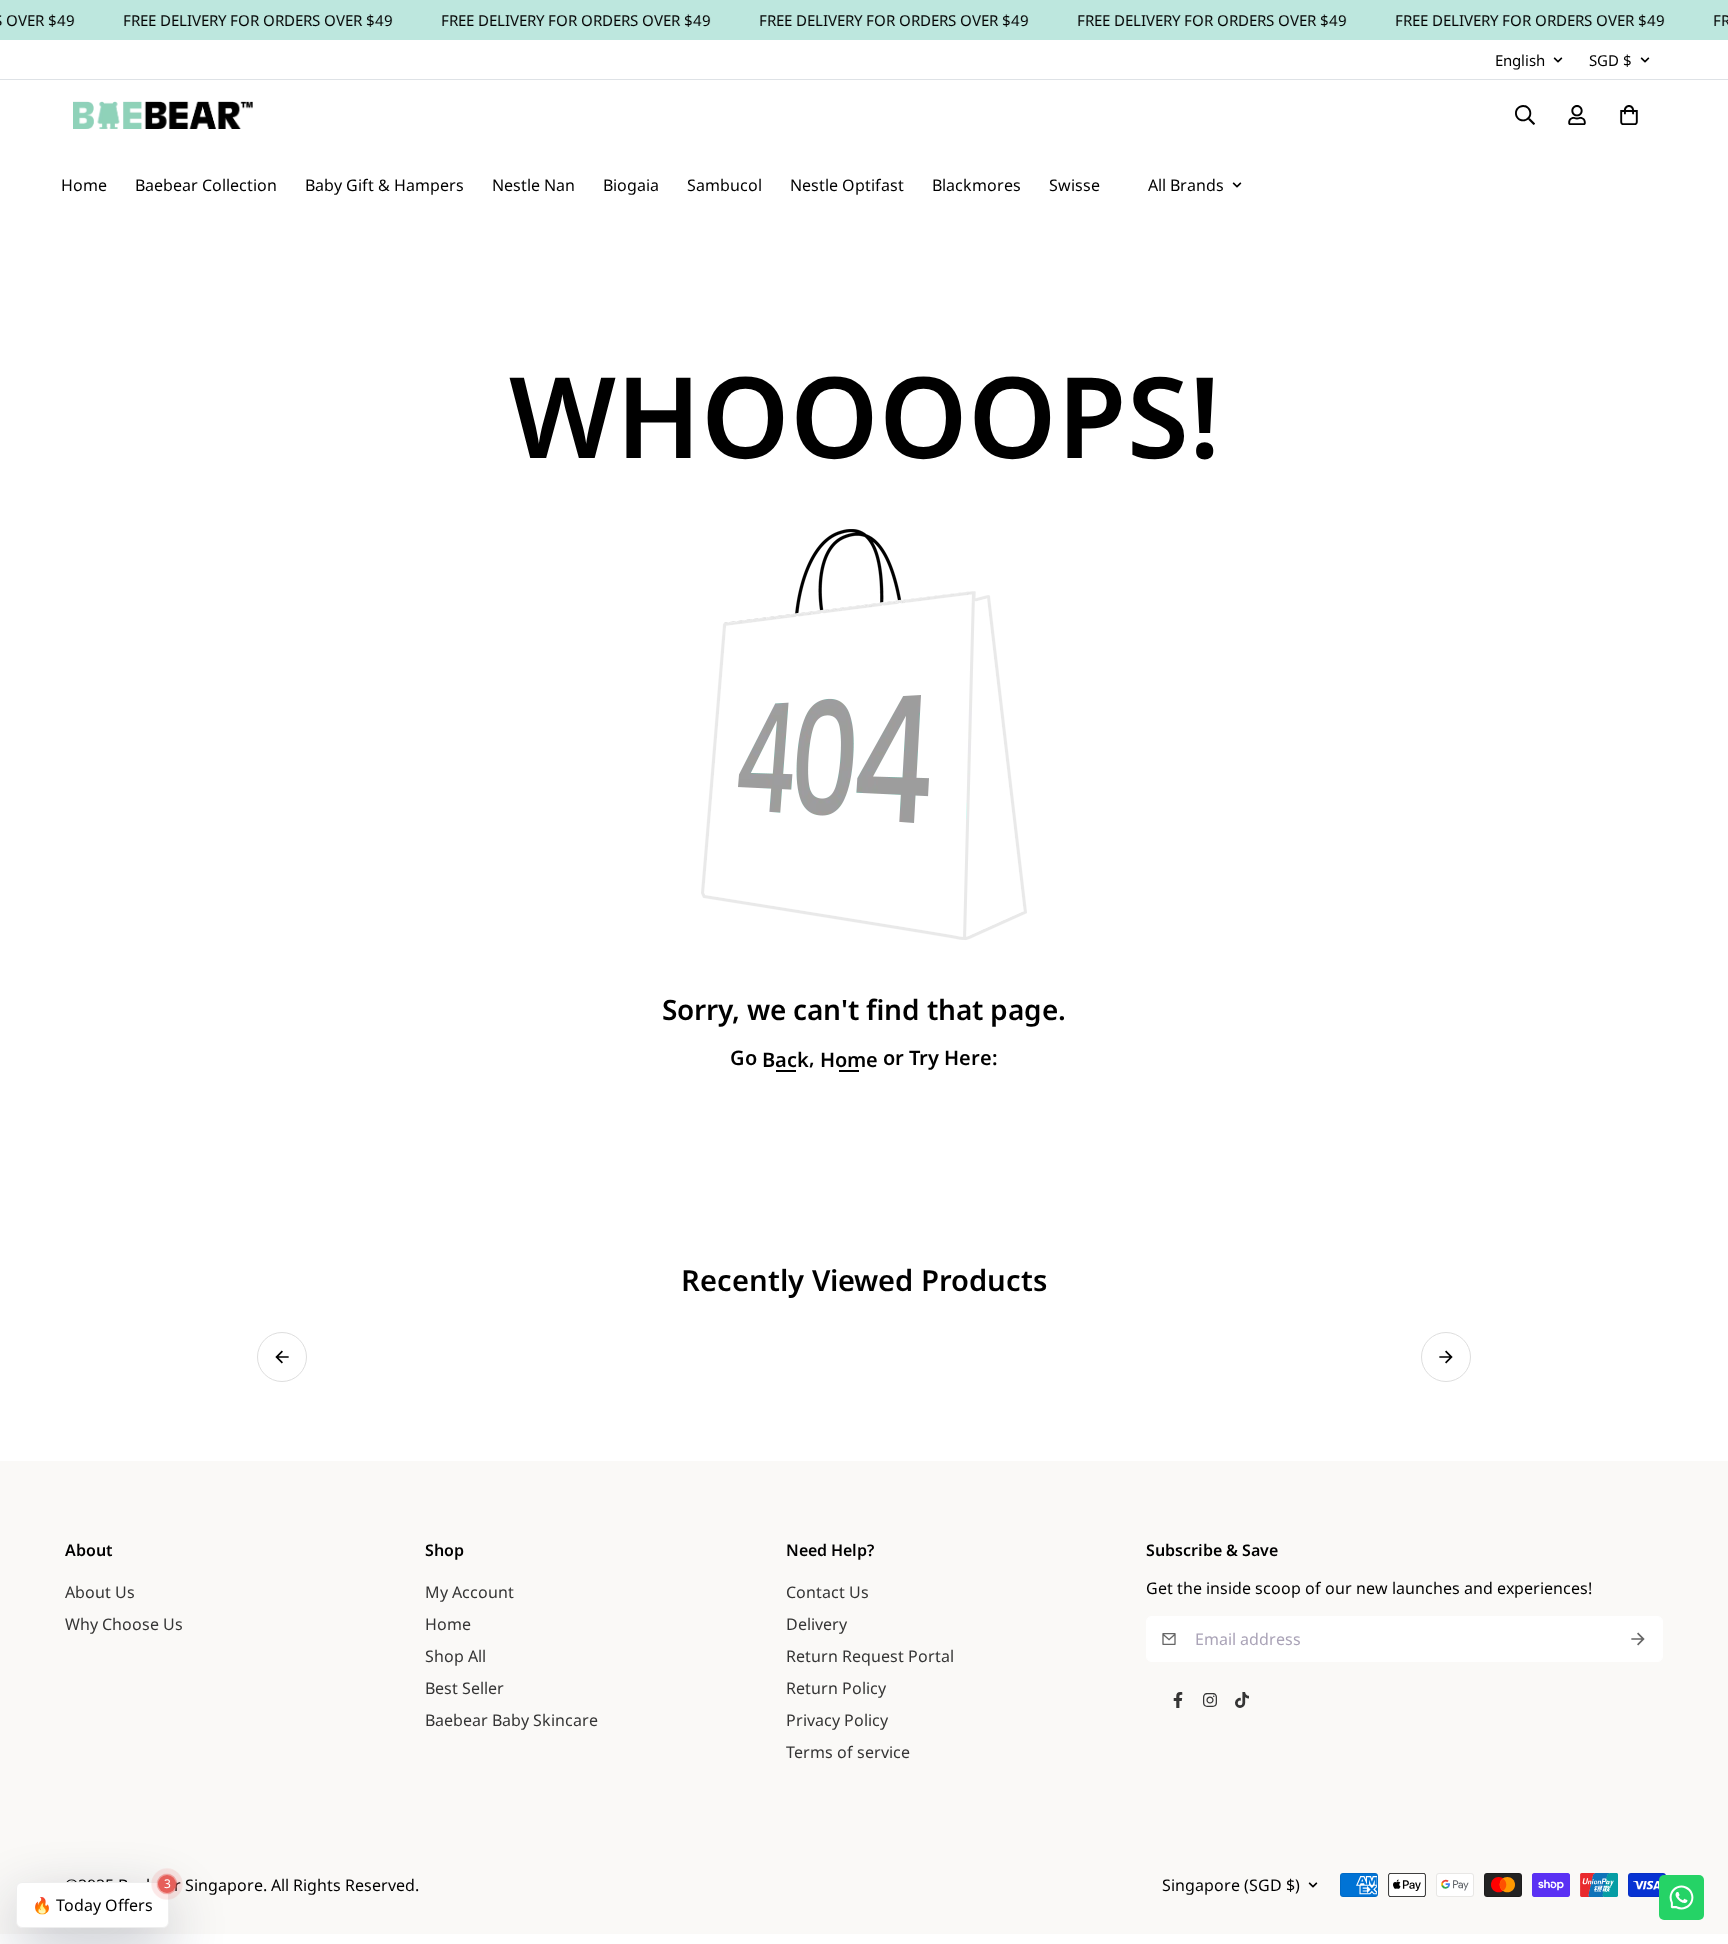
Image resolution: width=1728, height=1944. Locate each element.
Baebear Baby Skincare (511, 1720)
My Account (469, 1592)
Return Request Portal (870, 1656)
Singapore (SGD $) (1231, 1885)
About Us (100, 1592)
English (1520, 60)
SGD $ (1610, 60)
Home (448, 1624)
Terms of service (848, 1752)
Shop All (455, 1656)
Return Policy (836, 1688)
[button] (282, 1357)
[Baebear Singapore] (163, 115)
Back (785, 1060)
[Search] (1525, 115)
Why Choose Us (124, 1624)
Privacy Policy (837, 1720)
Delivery (816, 1624)
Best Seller (464, 1688)
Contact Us (827, 1592)
